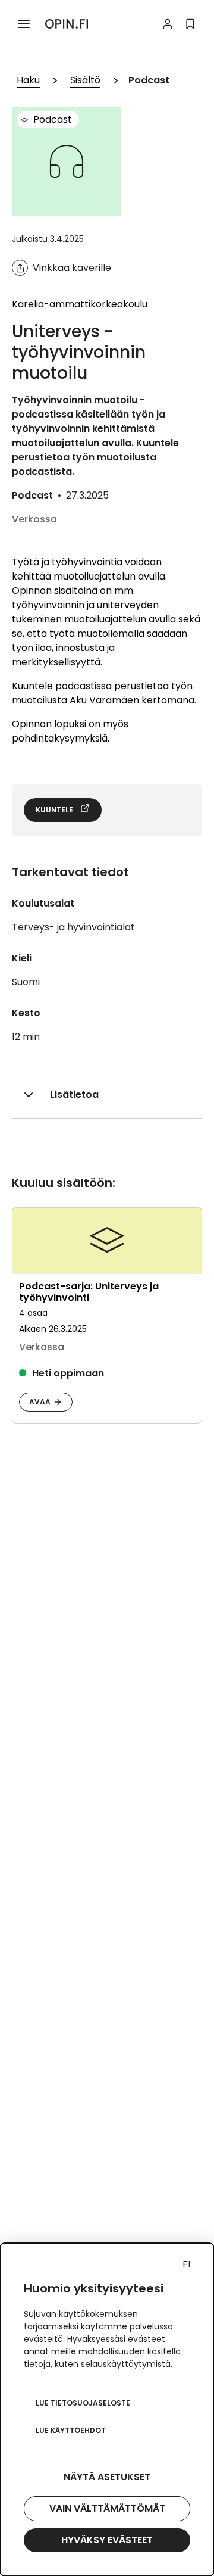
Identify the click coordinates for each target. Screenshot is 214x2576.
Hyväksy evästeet (107, 2540)
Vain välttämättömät (107, 2508)
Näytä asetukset (107, 2477)
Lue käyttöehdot (71, 2430)
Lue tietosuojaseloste (83, 2403)
